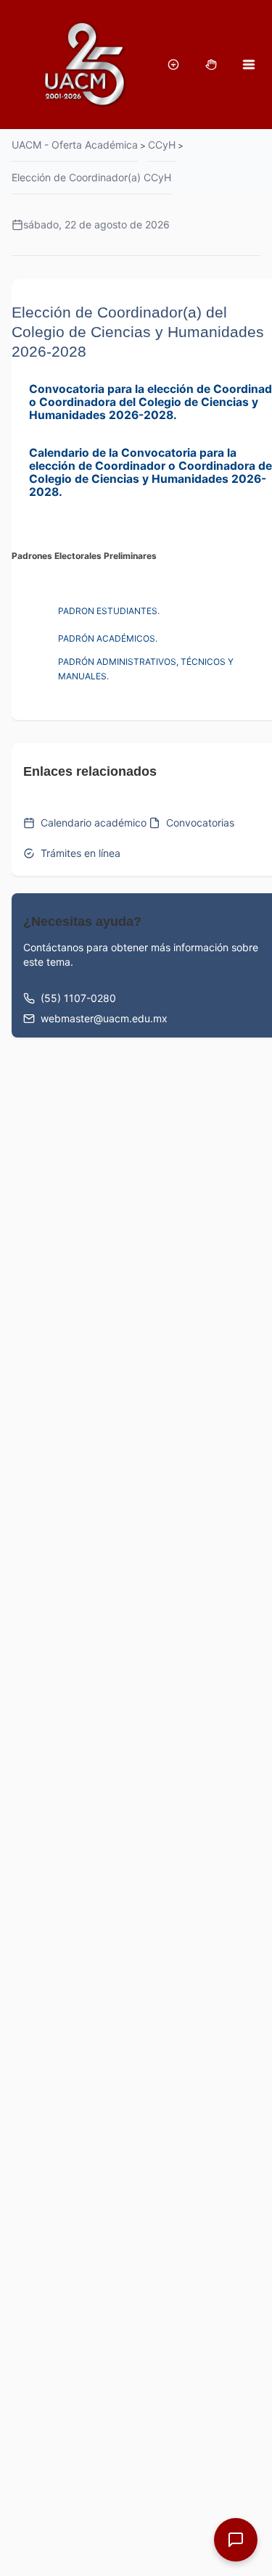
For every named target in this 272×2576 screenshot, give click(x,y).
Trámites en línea (81, 853)
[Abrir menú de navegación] (249, 65)
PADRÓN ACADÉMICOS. (108, 638)
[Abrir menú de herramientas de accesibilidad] (173, 65)
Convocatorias (200, 823)
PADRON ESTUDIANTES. (109, 611)
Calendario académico (94, 823)
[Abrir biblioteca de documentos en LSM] (211, 65)
